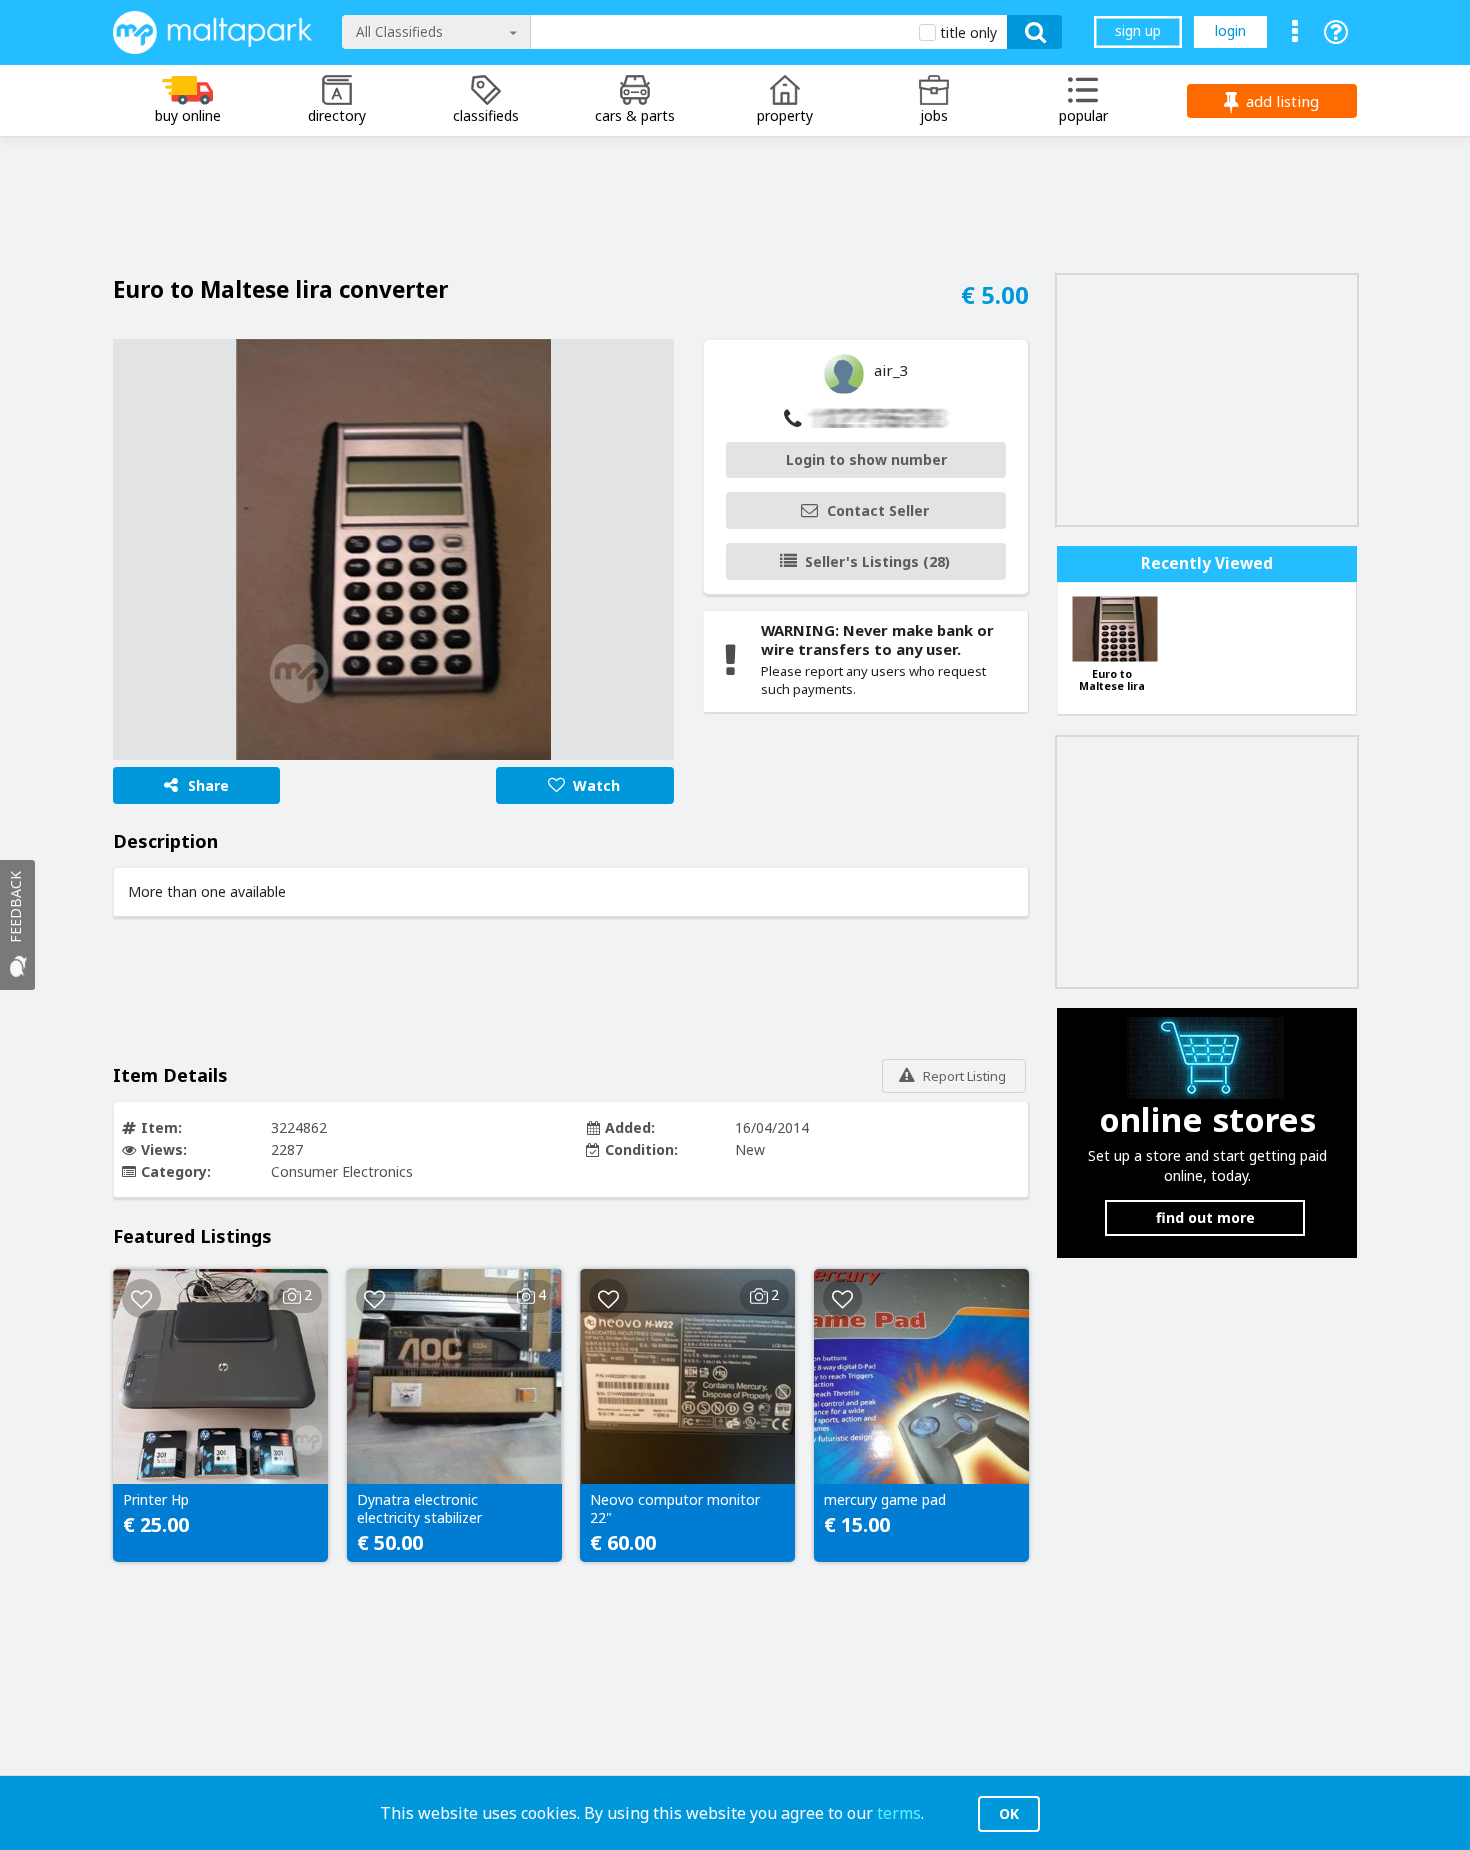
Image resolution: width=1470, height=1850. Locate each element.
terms (899, 1813)
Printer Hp (156, 1500)
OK (1009, 1813)
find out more (1205, 1217)
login (1230, 30)
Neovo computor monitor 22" (675, 1509)
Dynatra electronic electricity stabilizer (419, 1509)
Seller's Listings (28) (877, 561)
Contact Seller (878, 510)
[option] (393, 550)
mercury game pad (885, 1500)
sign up (1138, 30)
